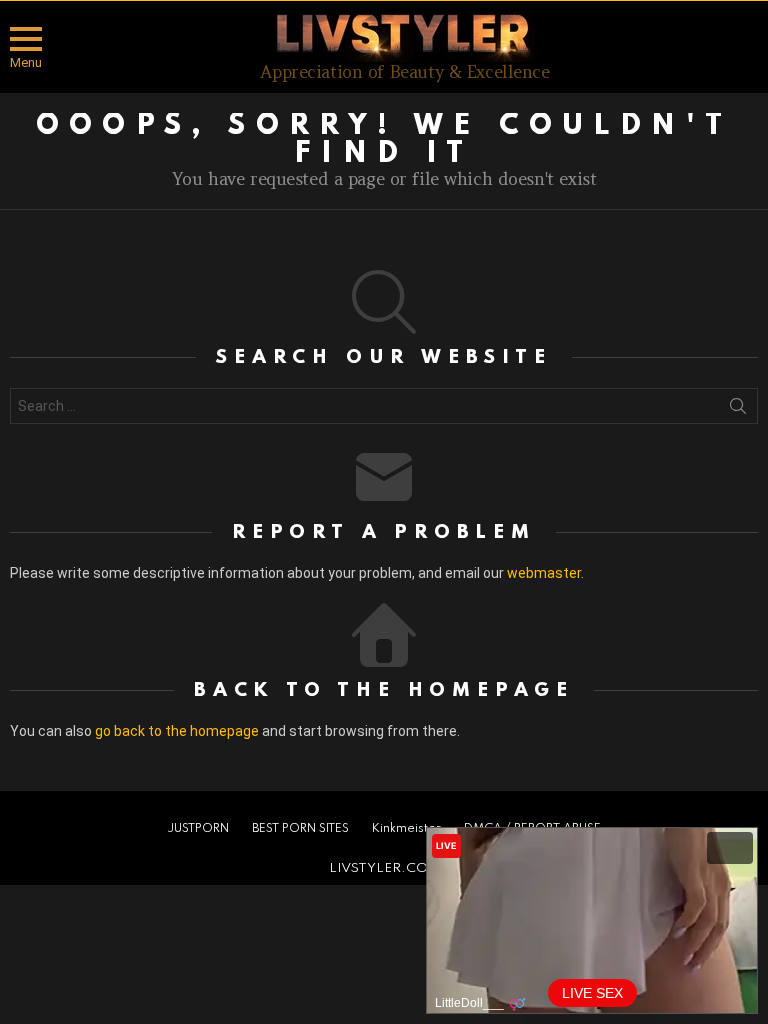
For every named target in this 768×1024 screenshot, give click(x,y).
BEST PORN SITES (300, 829)
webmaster (544, 573)
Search (738, 410)
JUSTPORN (198, 829)
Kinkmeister (406, 829)
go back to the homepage (177, 731)
